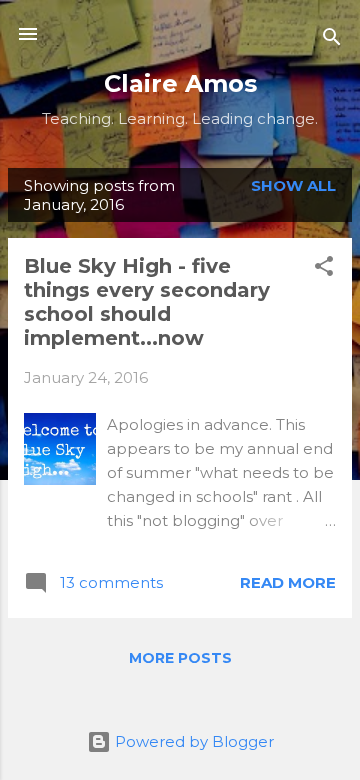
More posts (180, 658)
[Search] (332, 40)
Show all (293, 185)
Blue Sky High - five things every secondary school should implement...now (147, 302)
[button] (324, 269)
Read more (288, 582)
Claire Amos (180, 83)
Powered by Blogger (192, 741)
